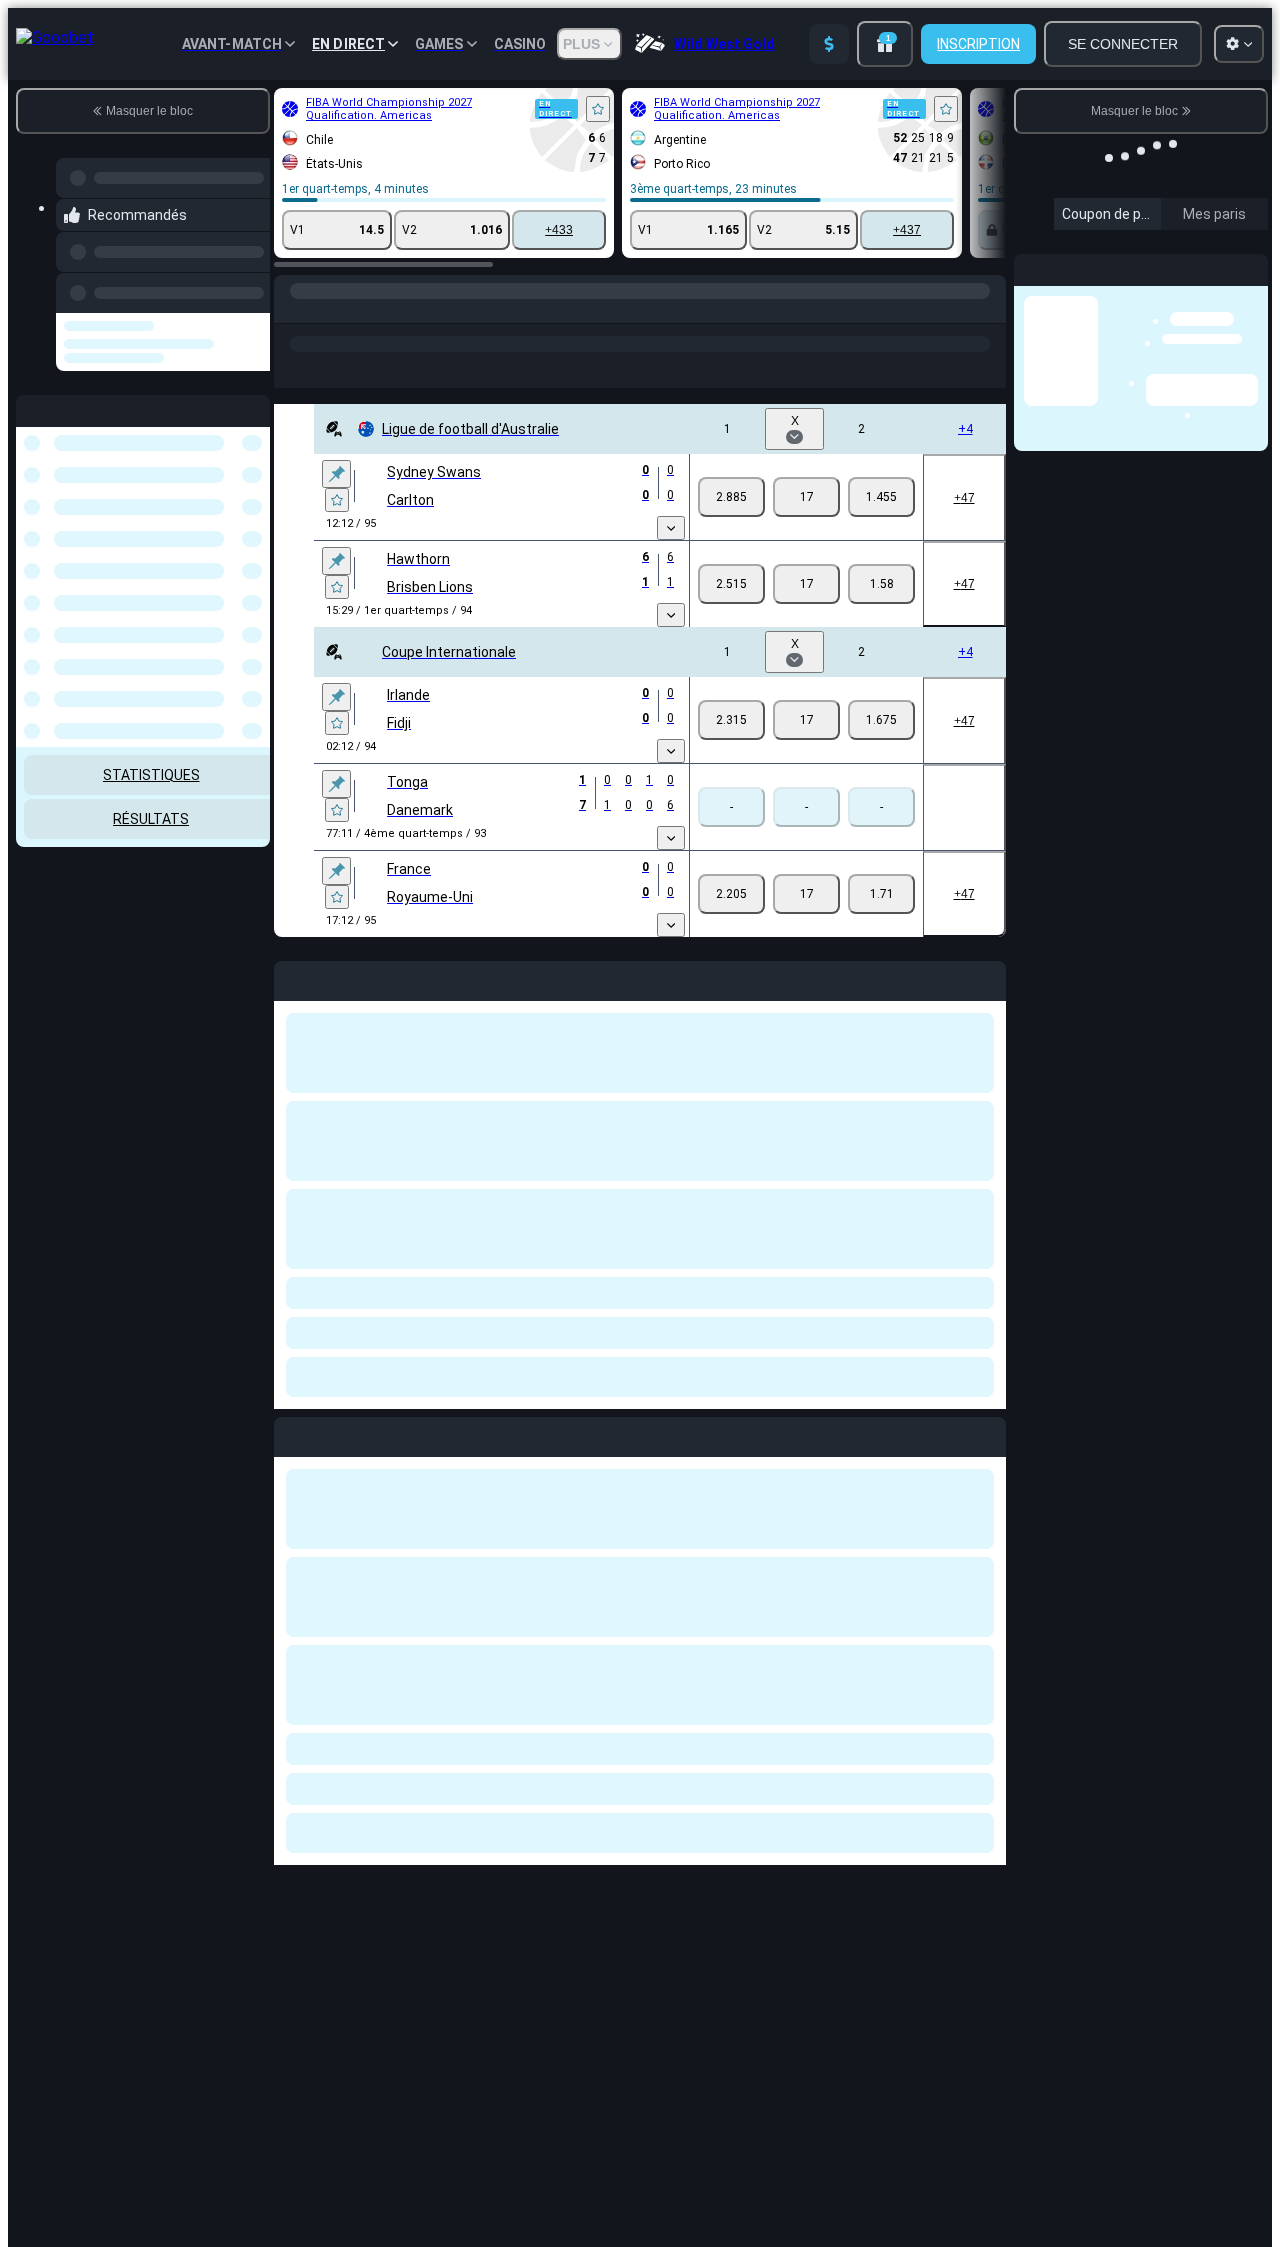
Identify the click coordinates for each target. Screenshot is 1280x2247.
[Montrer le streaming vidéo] (490, 614)
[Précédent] (249, 289)
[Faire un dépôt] (829, 44)
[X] (806, 497)
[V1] (731, 497)
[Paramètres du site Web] (1239, 44)
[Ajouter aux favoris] (598, 109)
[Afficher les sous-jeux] (671, 528)
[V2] (881, 497)
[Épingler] (336, 474)
